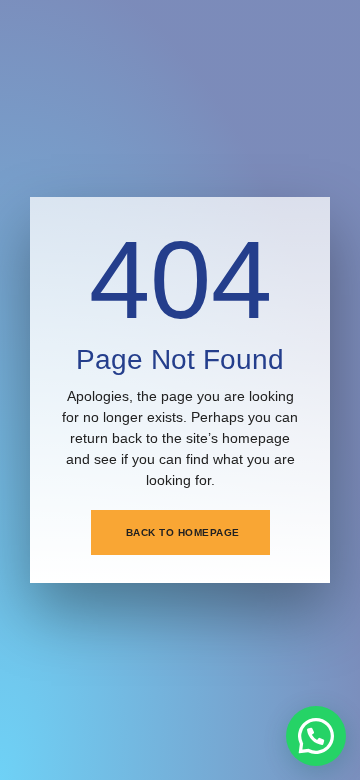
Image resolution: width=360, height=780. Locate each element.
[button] (316, 736)
